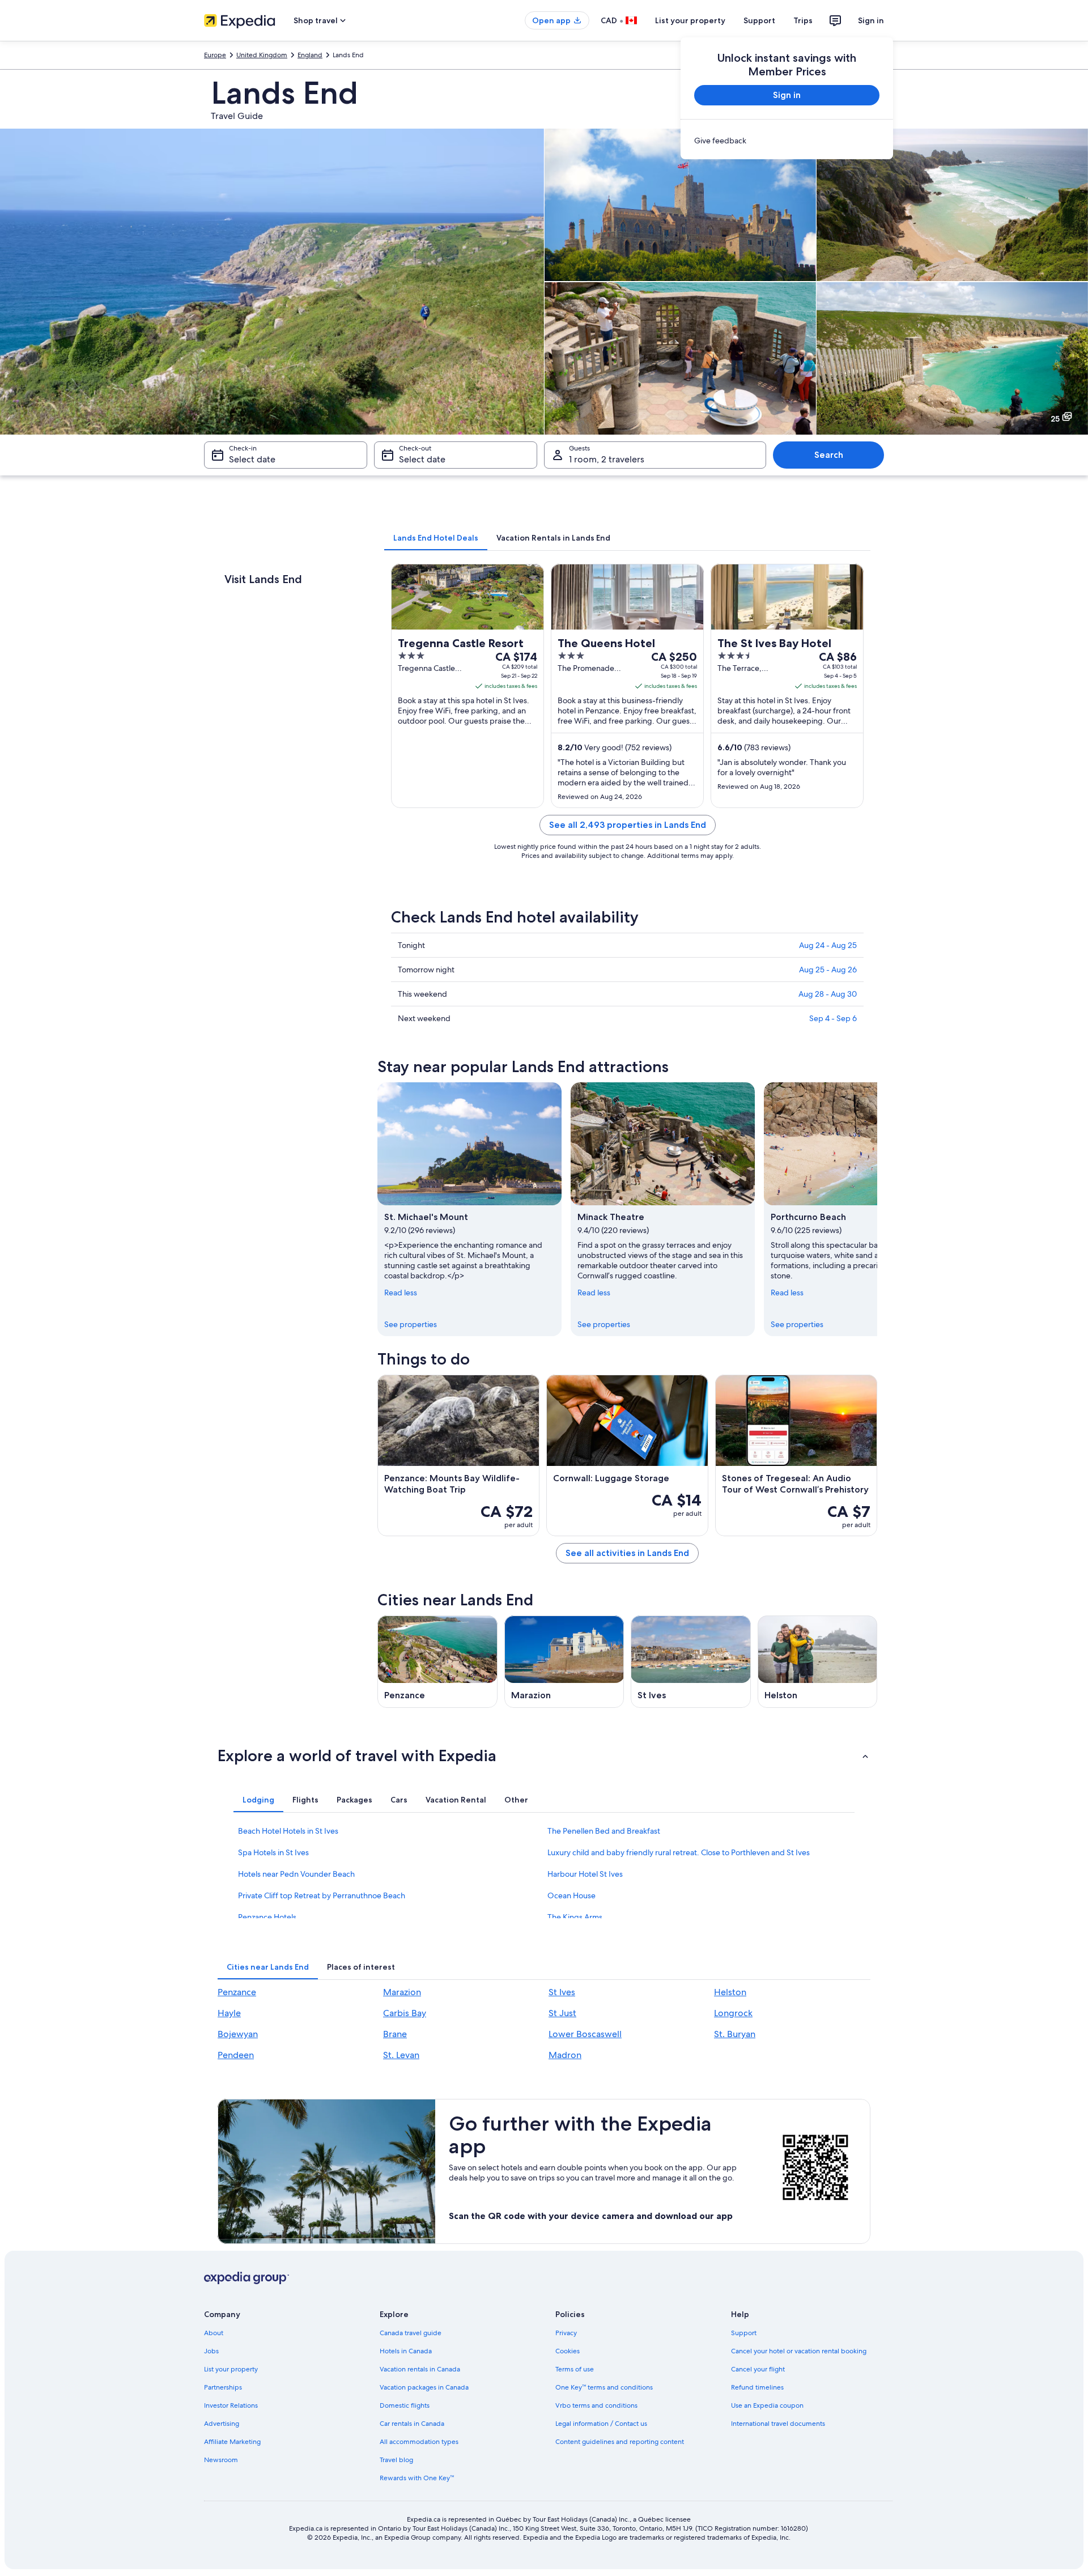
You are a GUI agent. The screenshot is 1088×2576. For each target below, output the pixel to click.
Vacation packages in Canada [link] (424, 2387)
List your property (690, 20)
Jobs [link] (211, 2351)
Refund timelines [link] (757, 2387)
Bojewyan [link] (238, 2034)
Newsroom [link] (221, 2460)
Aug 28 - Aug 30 (828, 994)
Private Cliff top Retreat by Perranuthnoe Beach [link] (322, 1895)
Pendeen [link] (236, 2055)
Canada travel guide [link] (411, 2333)
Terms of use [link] (575, 2369)
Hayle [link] (229, 2013)
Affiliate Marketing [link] (232, 2442)
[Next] (877, 1209)
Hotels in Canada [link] (406, 2351)
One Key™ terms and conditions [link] (604, 2387)
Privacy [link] (566, 2333)
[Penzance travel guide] (437, 1662)
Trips (803, 20)
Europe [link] (215, 55)
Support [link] (744, 2333)
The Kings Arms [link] (575, 1917)
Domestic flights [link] (405, 2405)
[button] (544, 1755)
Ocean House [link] (571, 1895)
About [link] (214, 2333)
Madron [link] (565, 2055)
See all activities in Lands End (627, 1553)
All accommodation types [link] (419, 2442)
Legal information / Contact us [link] (601, 2424)
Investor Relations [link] (231, 2405)
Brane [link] (395, 2034)
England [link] (310, 55)
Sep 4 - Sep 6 (833, 1018)
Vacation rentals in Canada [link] (420, 2369)
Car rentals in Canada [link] (412, 2424)
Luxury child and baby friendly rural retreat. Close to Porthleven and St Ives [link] (679, 1852)
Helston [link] (730, 1992)
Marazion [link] (402, 1992)
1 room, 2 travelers (607, 459)
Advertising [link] (222, 2424)
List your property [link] (231, 2369)
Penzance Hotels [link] (267, 1917)
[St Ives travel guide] (691, 1662)
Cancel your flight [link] (758, 2369)
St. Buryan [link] (735, 2034)
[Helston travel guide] (818, 1662)
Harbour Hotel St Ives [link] (585, 1874)
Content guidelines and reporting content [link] (620, 2442)
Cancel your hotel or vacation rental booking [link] (799, 2351)
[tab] (436, 538)
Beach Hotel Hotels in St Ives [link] (288, 1831)
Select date (252, 459)
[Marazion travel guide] (564, 1662)
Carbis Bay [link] (405, 2013)
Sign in (871, 20)
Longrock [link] (733, 2013)
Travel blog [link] (396, 2460)
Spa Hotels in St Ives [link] (273, 1852)
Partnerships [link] (223, 2387)
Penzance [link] (237, 1992)
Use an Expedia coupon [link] (767, 2405)
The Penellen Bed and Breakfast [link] (604, 1831)
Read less (401, 1293)
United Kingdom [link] (262, 55)
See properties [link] (411, 1324)
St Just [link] (562, 2013)
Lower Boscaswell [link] (585, 2034)
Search (829, 455)
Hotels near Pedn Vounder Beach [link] (296, 1874)
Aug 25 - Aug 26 (828, 970)
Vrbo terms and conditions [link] (596, 2405)
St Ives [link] (562, 1992)
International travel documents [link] (778, 2424)
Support (759, 20)
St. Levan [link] (401, 2055)
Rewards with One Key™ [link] (417, 2478)
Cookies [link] (568, 2351)
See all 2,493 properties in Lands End (628, 825)
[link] (787, 141)
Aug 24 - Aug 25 (828, 945)
